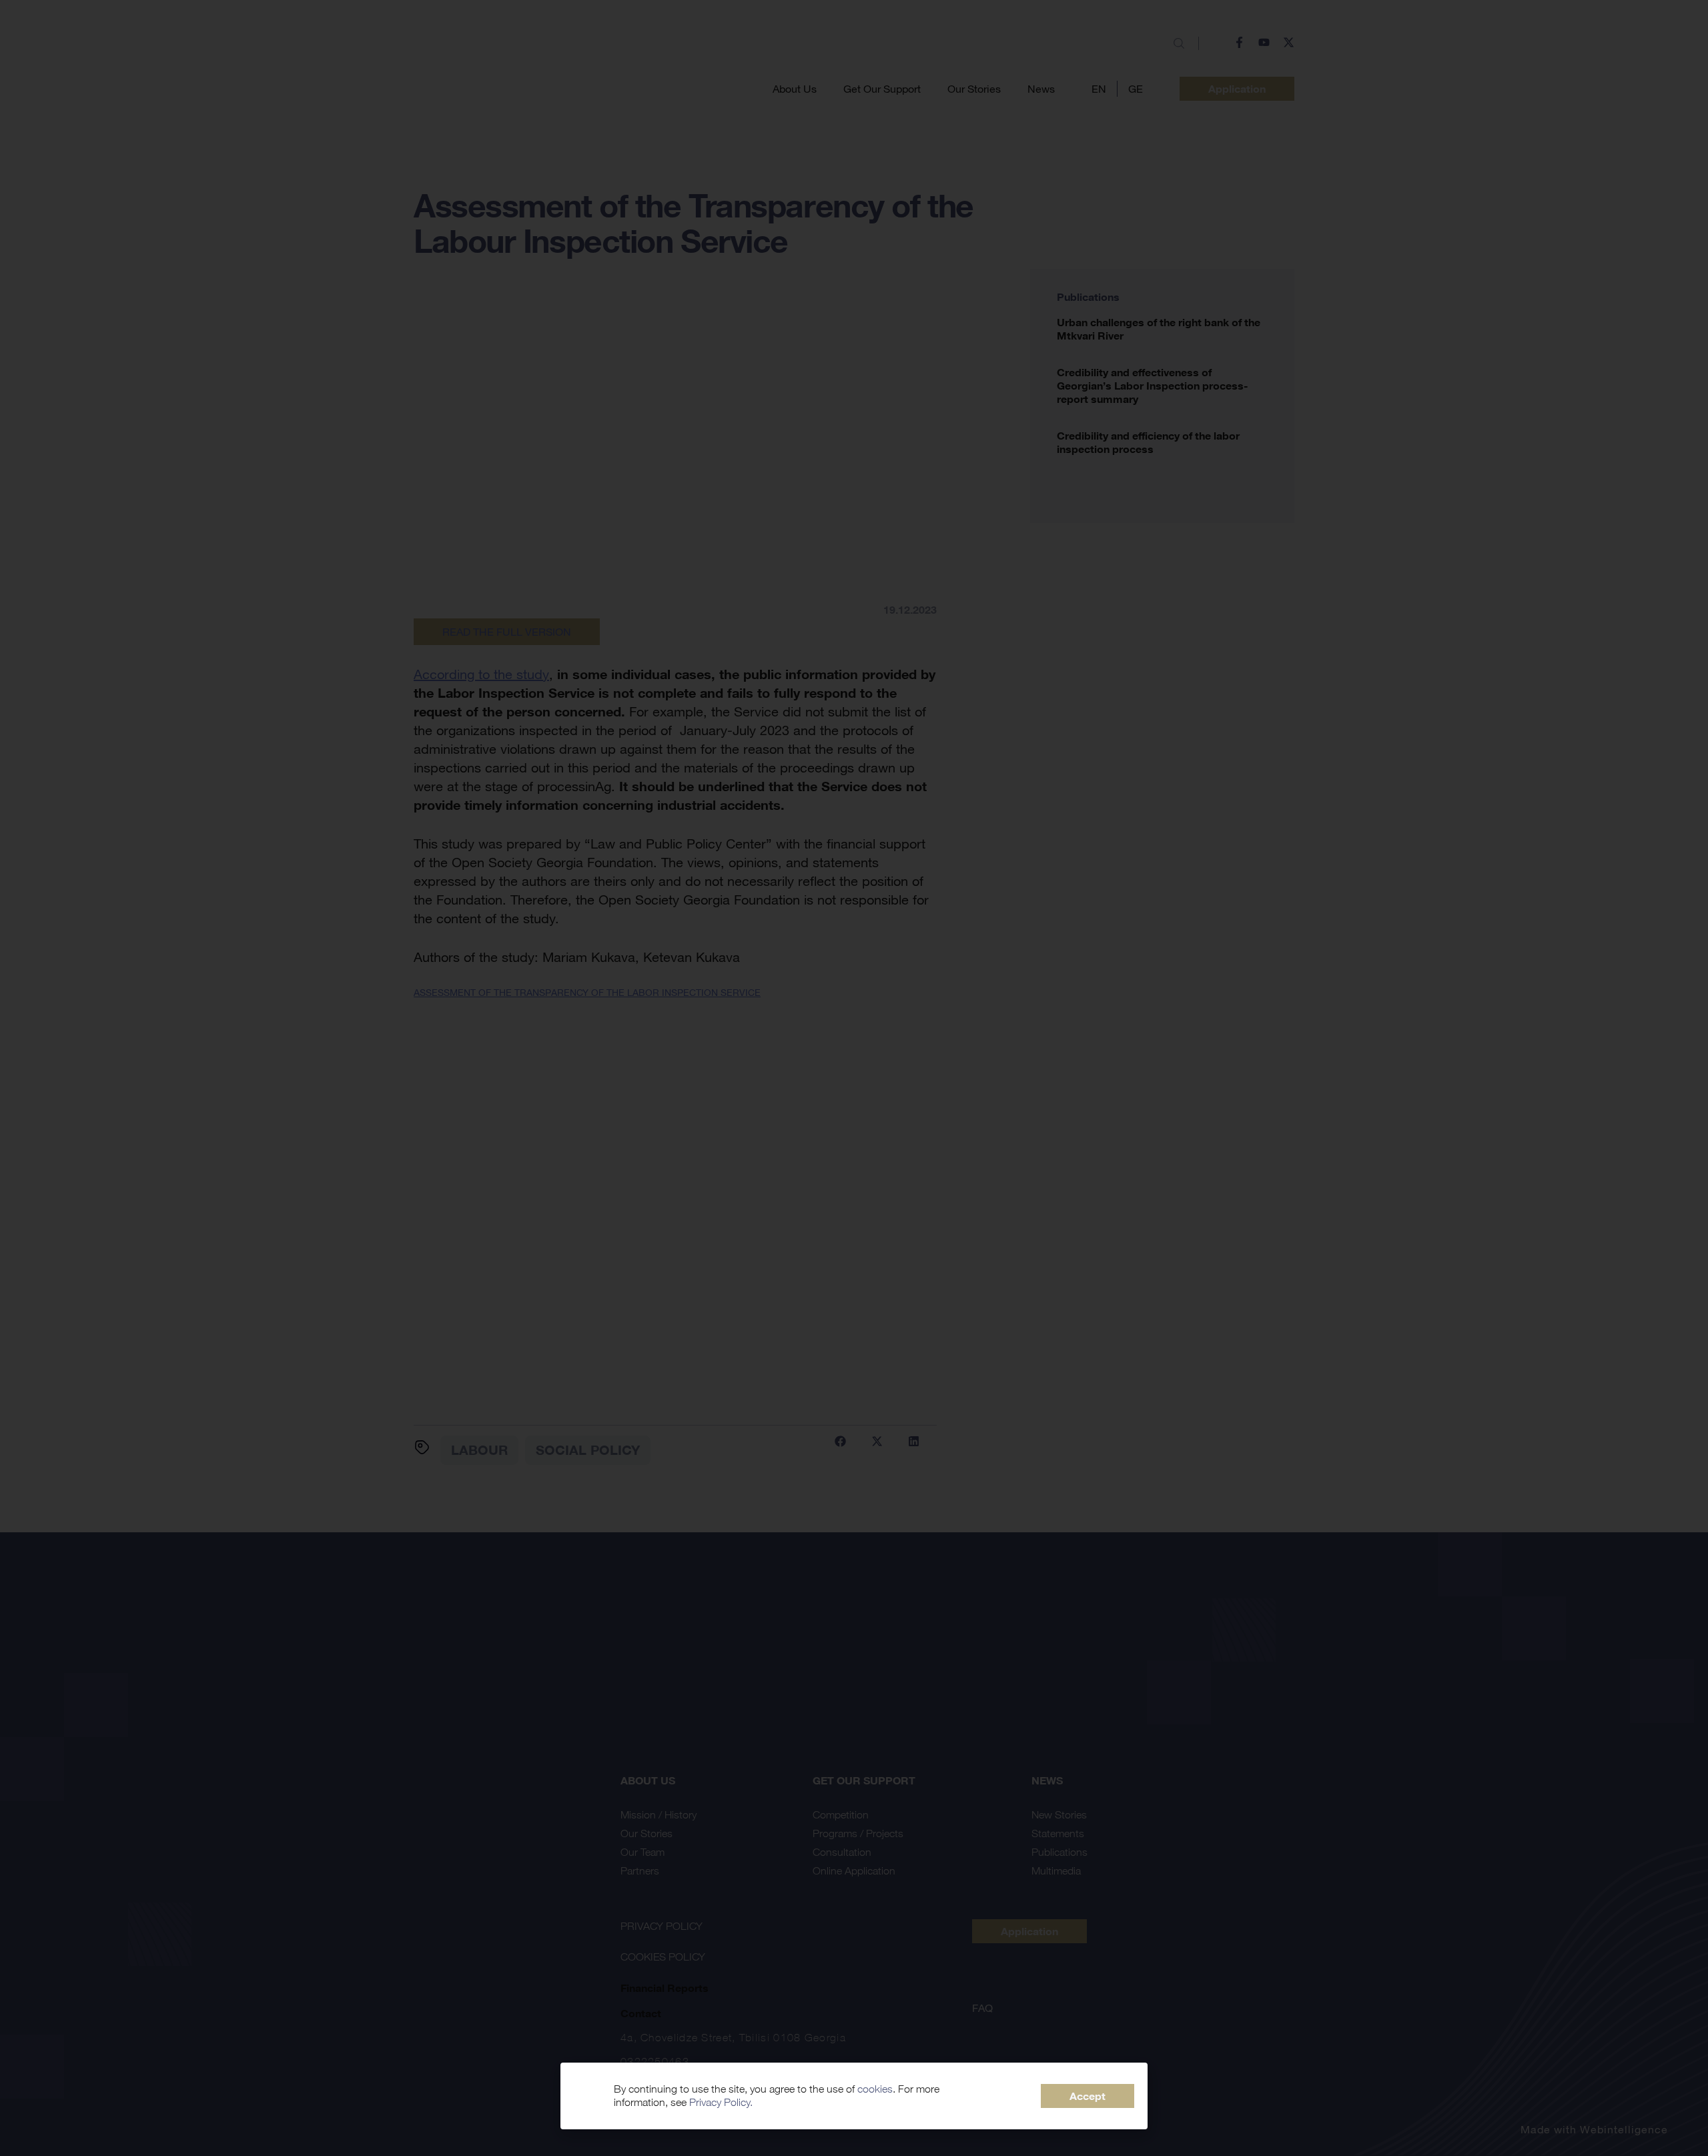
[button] (1088, 2096)
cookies (875, 2089)
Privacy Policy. (721, 2102)
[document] (854, 1078)
